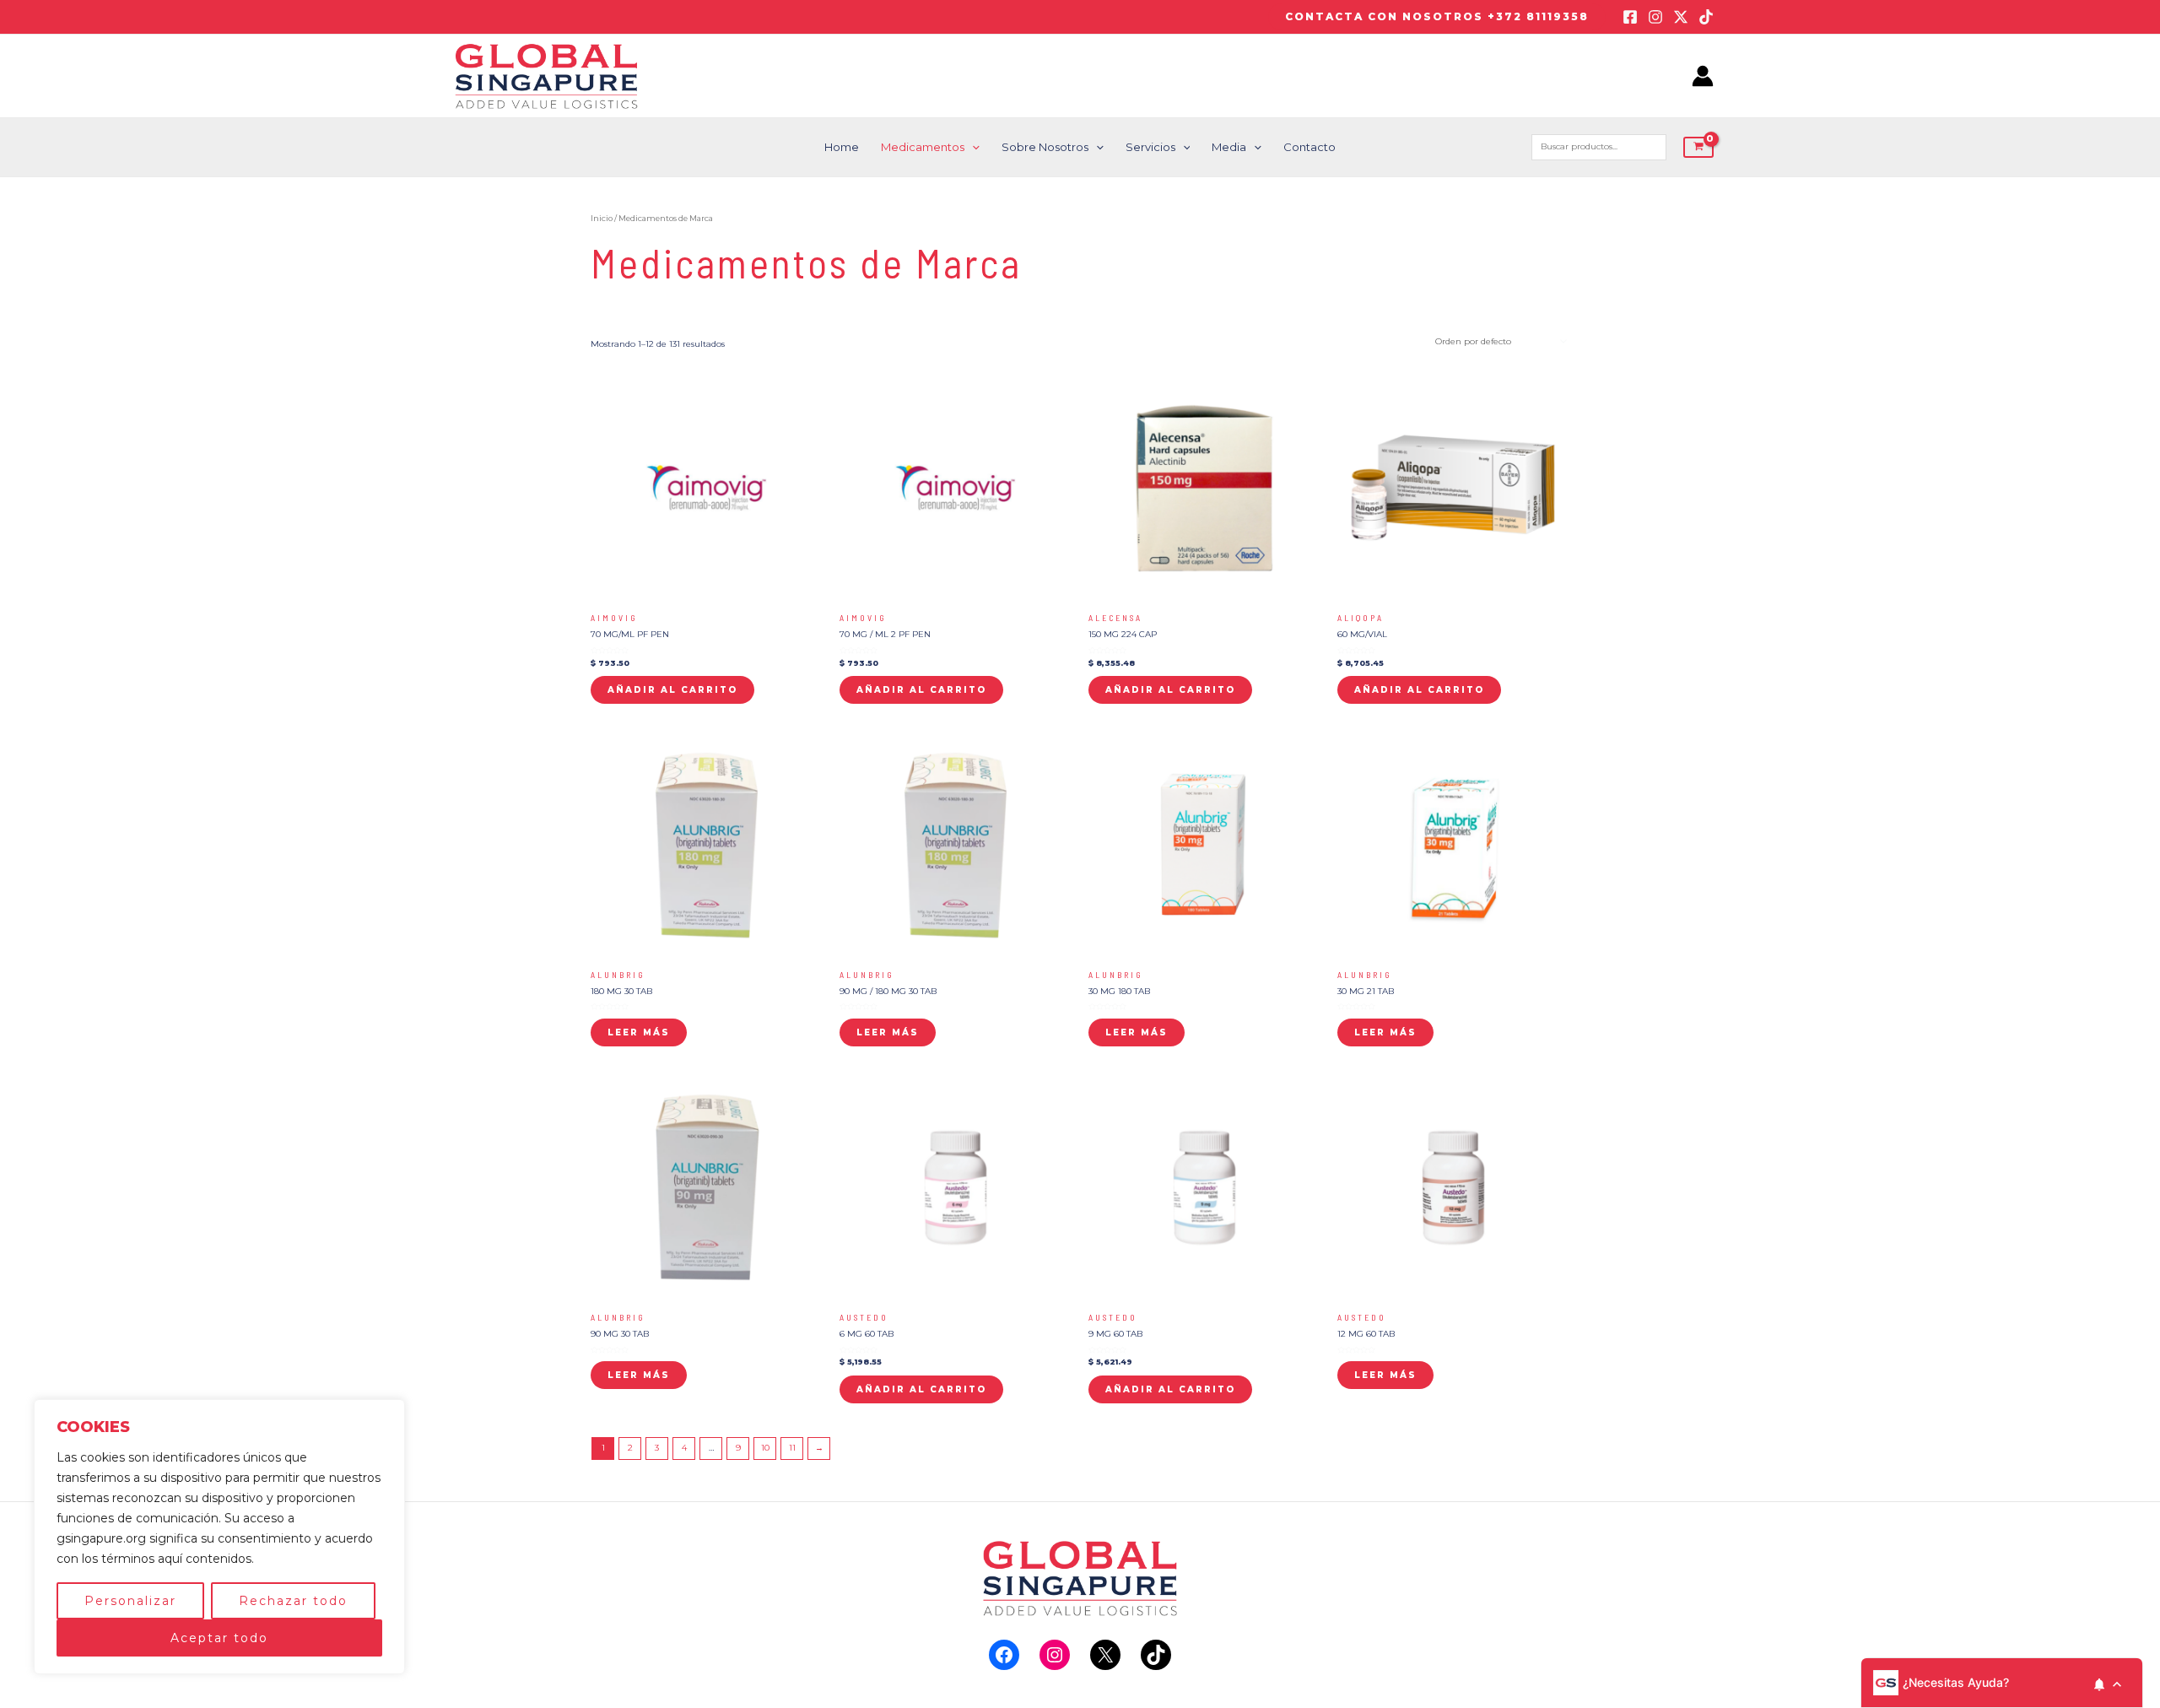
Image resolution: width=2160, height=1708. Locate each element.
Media (1229, 147)
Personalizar (130, 1601)
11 (792, 1448)
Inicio (602, 218)
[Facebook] (1630, 17)
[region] (219, 1537)
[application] (972, 147)
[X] (1105, 1655)
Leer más (639, 1032)
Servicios (1150, 147)
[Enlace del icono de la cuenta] (1703, 76)
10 (765, 1448)
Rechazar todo (293, 1601)
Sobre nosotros (1045, 147)
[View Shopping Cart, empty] (1698, 147)
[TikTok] (1706, 17)
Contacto (1309, 147)
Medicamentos (923, 147)
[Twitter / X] (1681, 17)
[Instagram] (1655, 17)
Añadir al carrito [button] (672, 690)
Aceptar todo (219, 1638)
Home (842, 147)
